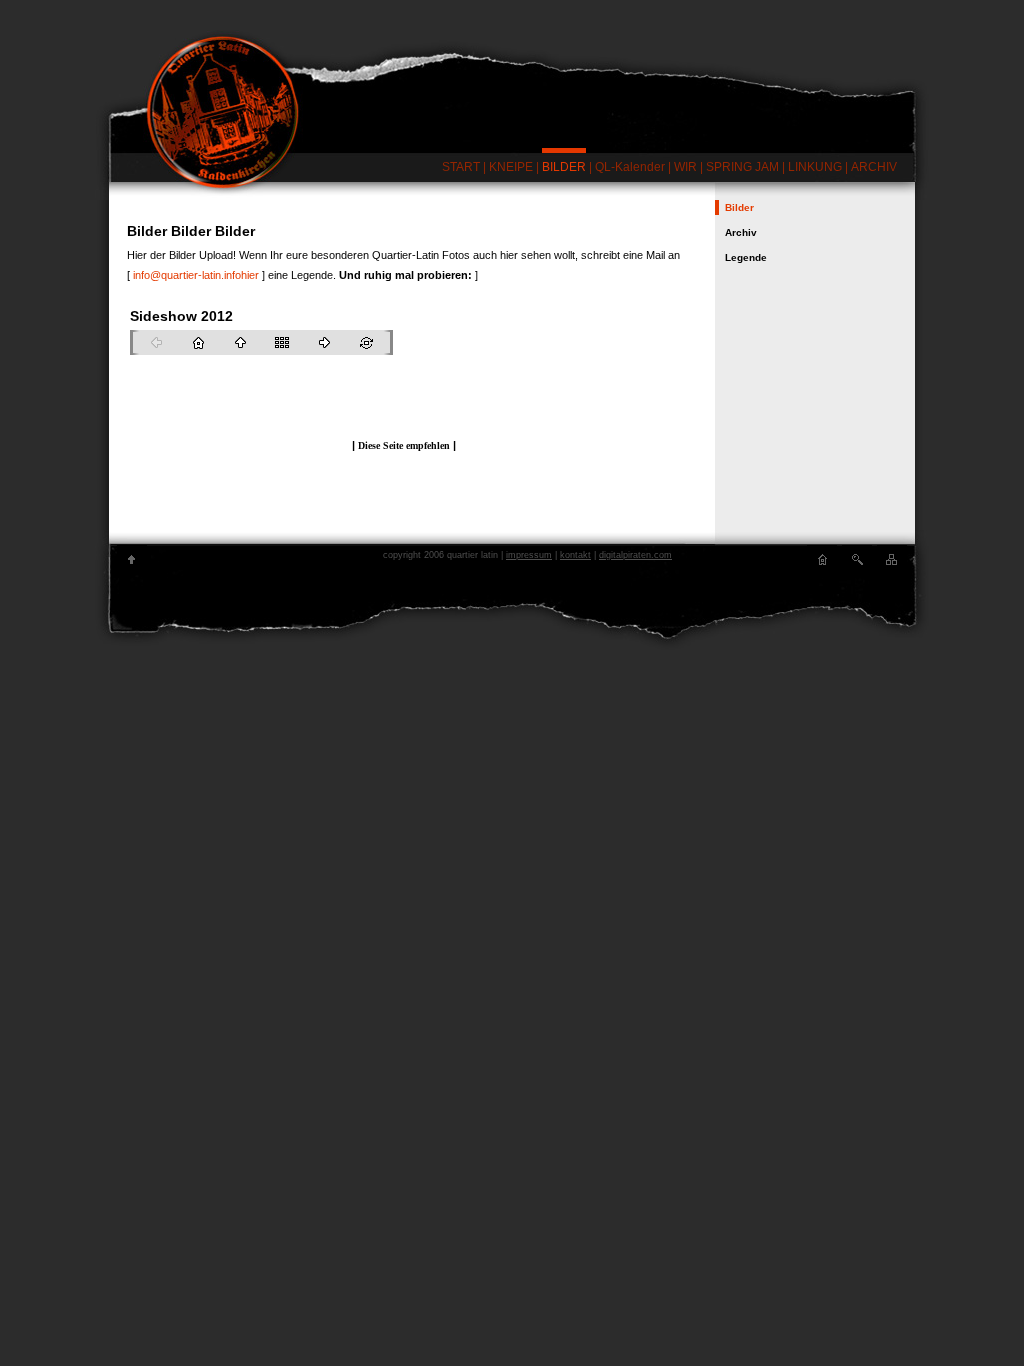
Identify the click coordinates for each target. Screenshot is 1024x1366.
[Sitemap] (892, 560)
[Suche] (857, 560)
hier (250, 275)
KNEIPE (511, 167)
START (461, 167)
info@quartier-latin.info (187, 275)
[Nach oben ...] (132, 560)
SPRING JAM (742, 167)
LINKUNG (815, 167)
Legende (746, 257)
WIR (685, 167)
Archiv (741, 232)
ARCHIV (874, 167)
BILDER (564, 167)
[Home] (822, 560)
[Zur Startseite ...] (512, 87)
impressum (529, 555)
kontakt (575, 555)
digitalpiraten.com (635, 555)
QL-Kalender (630, 167)
